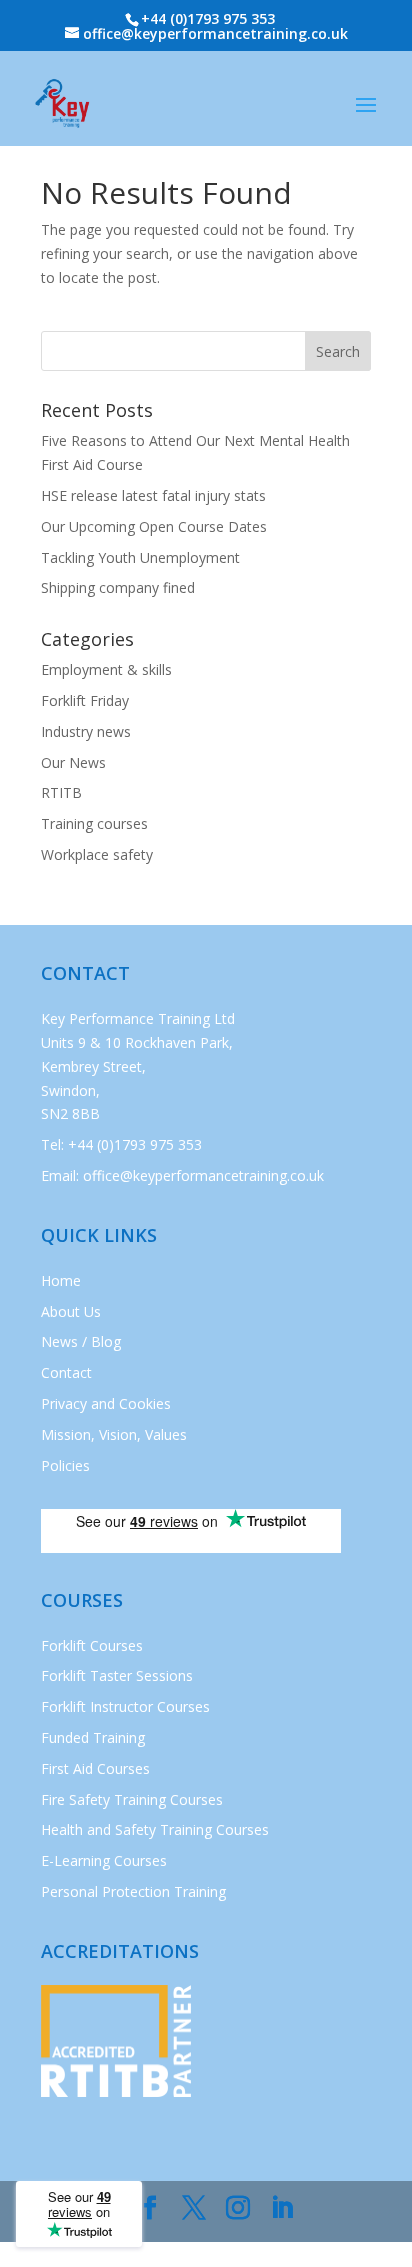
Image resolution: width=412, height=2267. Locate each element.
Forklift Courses (92, 1645)
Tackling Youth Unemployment (140, 557)
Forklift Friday (85, 700)
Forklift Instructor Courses (125, 1706)
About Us (71, 1311)
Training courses (94, 823)
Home (61, 1280)
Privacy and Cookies (106, 1403)
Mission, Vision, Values (114, 1434)
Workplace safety (97, 854)
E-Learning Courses (104, 1860)
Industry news (86, 731)
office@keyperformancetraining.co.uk (203, 1175)
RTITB (61, 792)
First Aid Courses (95, 1768)
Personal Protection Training (133, 1891)
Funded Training (93, 1737)
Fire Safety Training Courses (132, 1799)
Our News (73, 762)
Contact (66, 1372)
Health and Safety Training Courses (155, 1829)
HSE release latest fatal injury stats (153, 495)
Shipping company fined (118, 587)
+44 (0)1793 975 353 (208, 18)
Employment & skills (106, 669)
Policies (65, 1465)
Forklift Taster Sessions (117, 1675)
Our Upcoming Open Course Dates (154, 526)
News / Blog (81, 1341)
